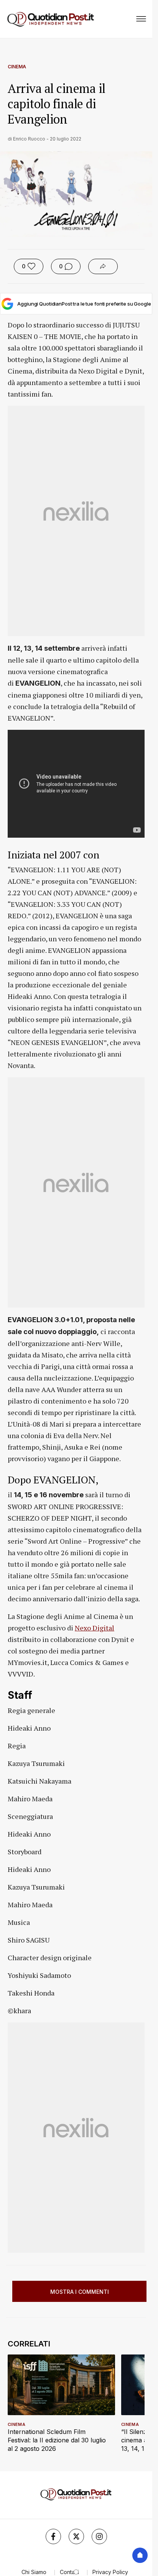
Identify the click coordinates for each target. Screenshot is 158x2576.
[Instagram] (99, 2536)
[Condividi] (103, 266)
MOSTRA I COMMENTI (80, 2292)
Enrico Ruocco (29, 139)
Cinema (17, 67)
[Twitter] (76, 2536)
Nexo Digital (95, 1628)
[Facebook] (53, 2536)
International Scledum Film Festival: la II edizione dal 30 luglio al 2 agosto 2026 (57, 2440)
